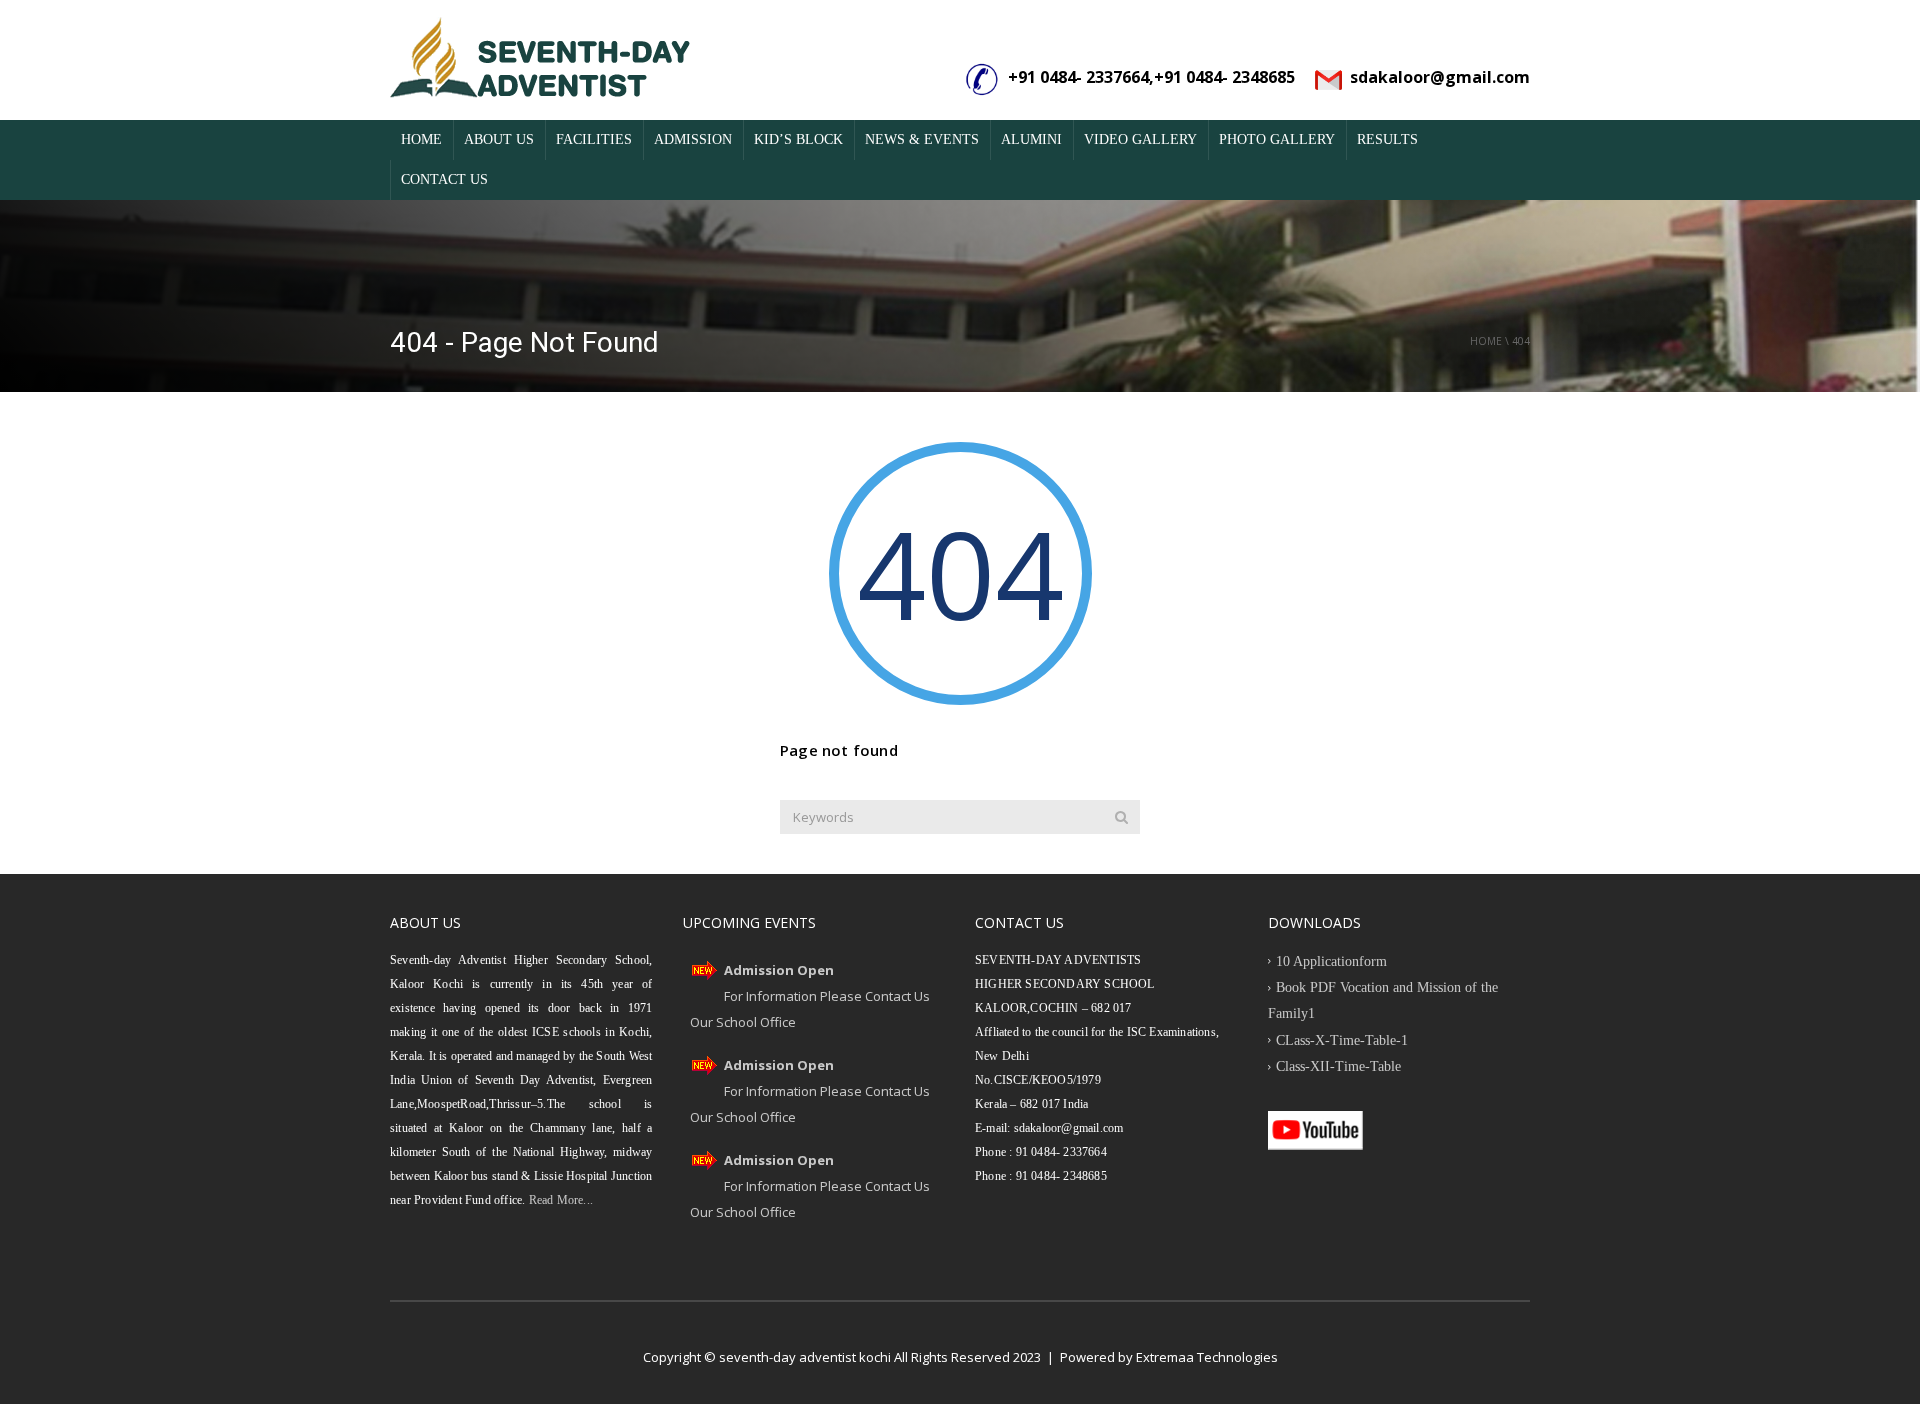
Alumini (1031, 139)
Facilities (594, 139)
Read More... (559, 1200)
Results (1387, 139)
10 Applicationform (1331, 961)
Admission (693, 139)
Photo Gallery (1277, 139)
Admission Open (779, 970)
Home (421, 139)
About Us (499, 139)
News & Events (922, 139)
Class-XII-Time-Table (1338, 1066)
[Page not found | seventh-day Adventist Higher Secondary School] (540, 60)
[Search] (1121, 817)
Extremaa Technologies (1207, 1357)
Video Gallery (1140, 139)
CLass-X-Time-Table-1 (1342, 1040)
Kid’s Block (798, 139)
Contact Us (444, 179)
